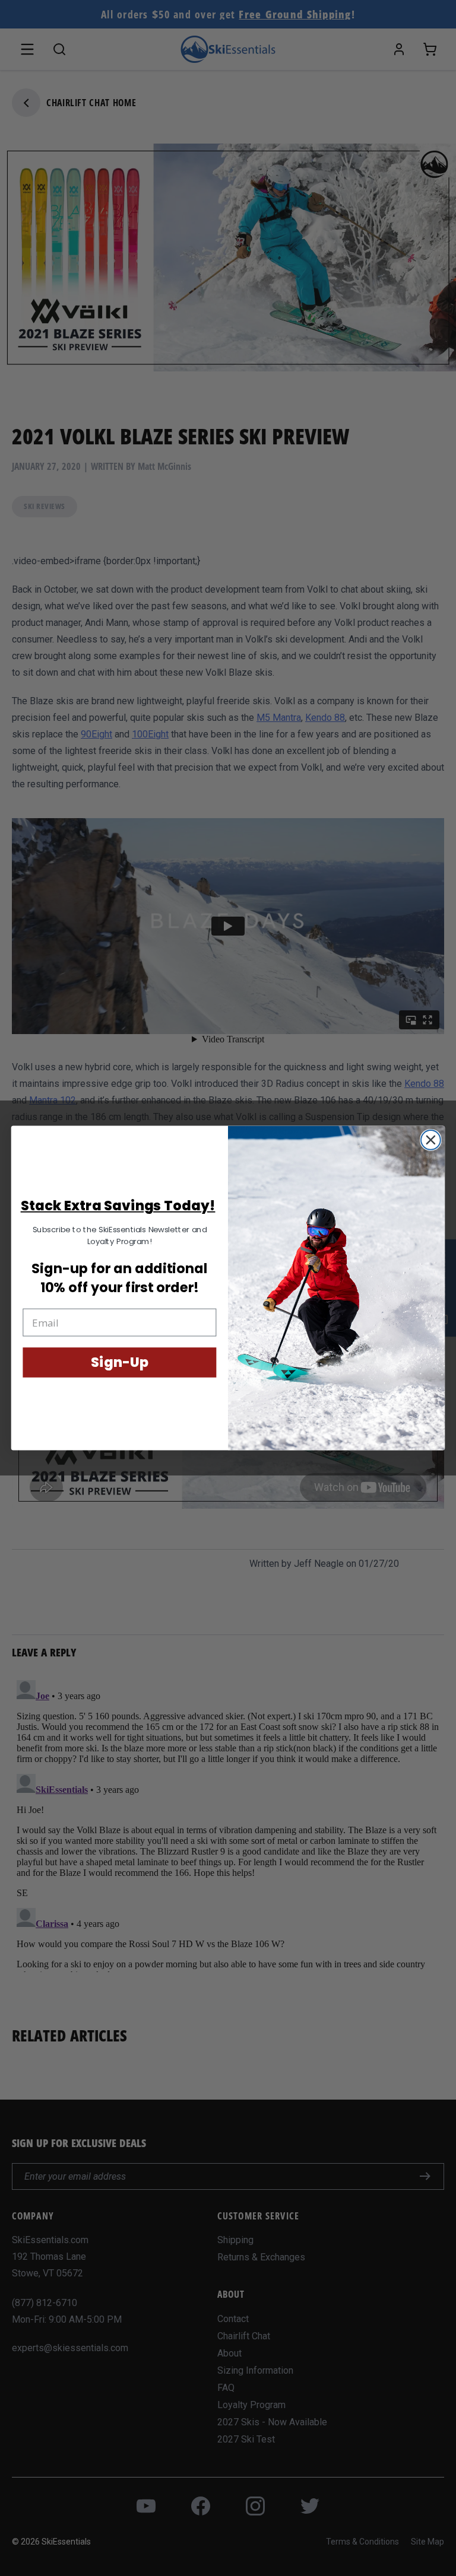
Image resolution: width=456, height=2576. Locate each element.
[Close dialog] (431, 1140)
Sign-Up (119, 1362)
